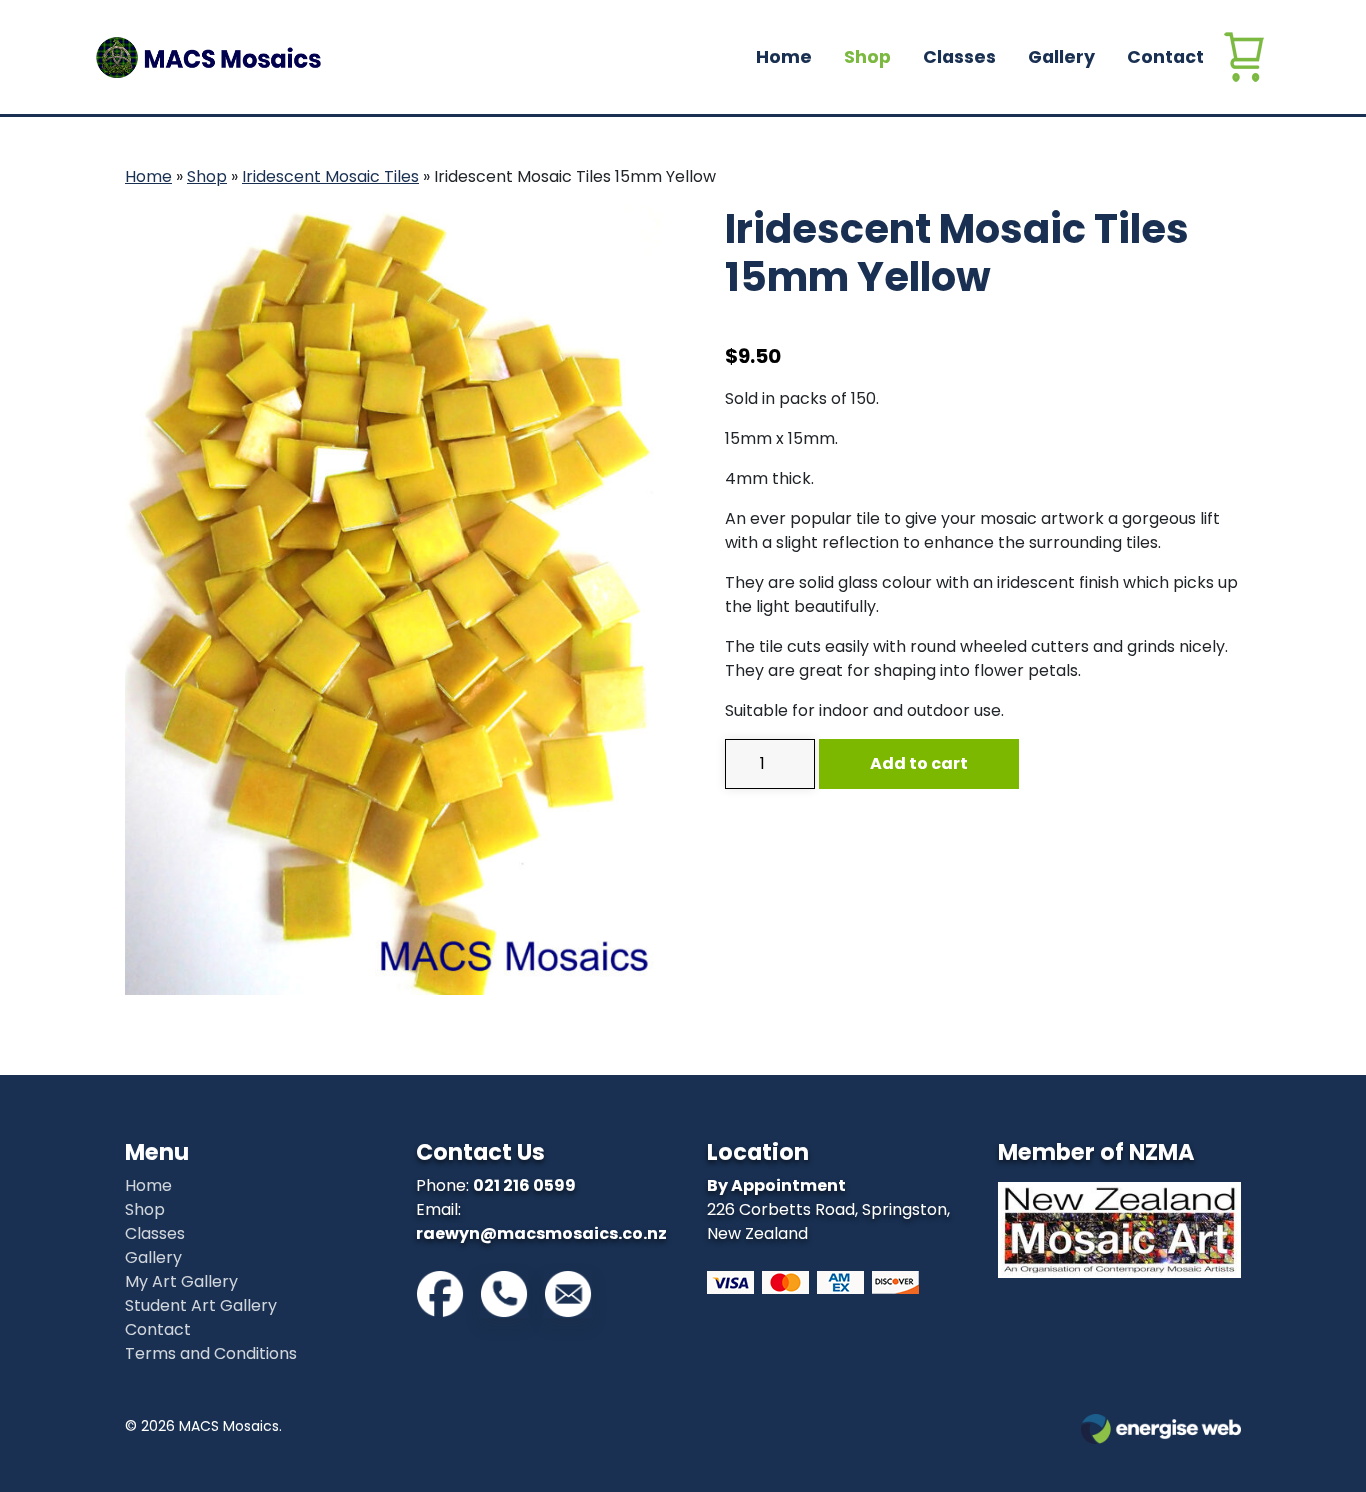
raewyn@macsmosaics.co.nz (541, 1233)
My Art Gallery (181, 1281)
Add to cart (919, 763)
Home (784, 57)
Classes (959, 57)
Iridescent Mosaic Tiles (330, 176)
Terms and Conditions (211, 1353)
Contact (1165, 57)
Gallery (1061, 57)
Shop (867, 57)
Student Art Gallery (201, 1305)
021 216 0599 (524, 1185)
